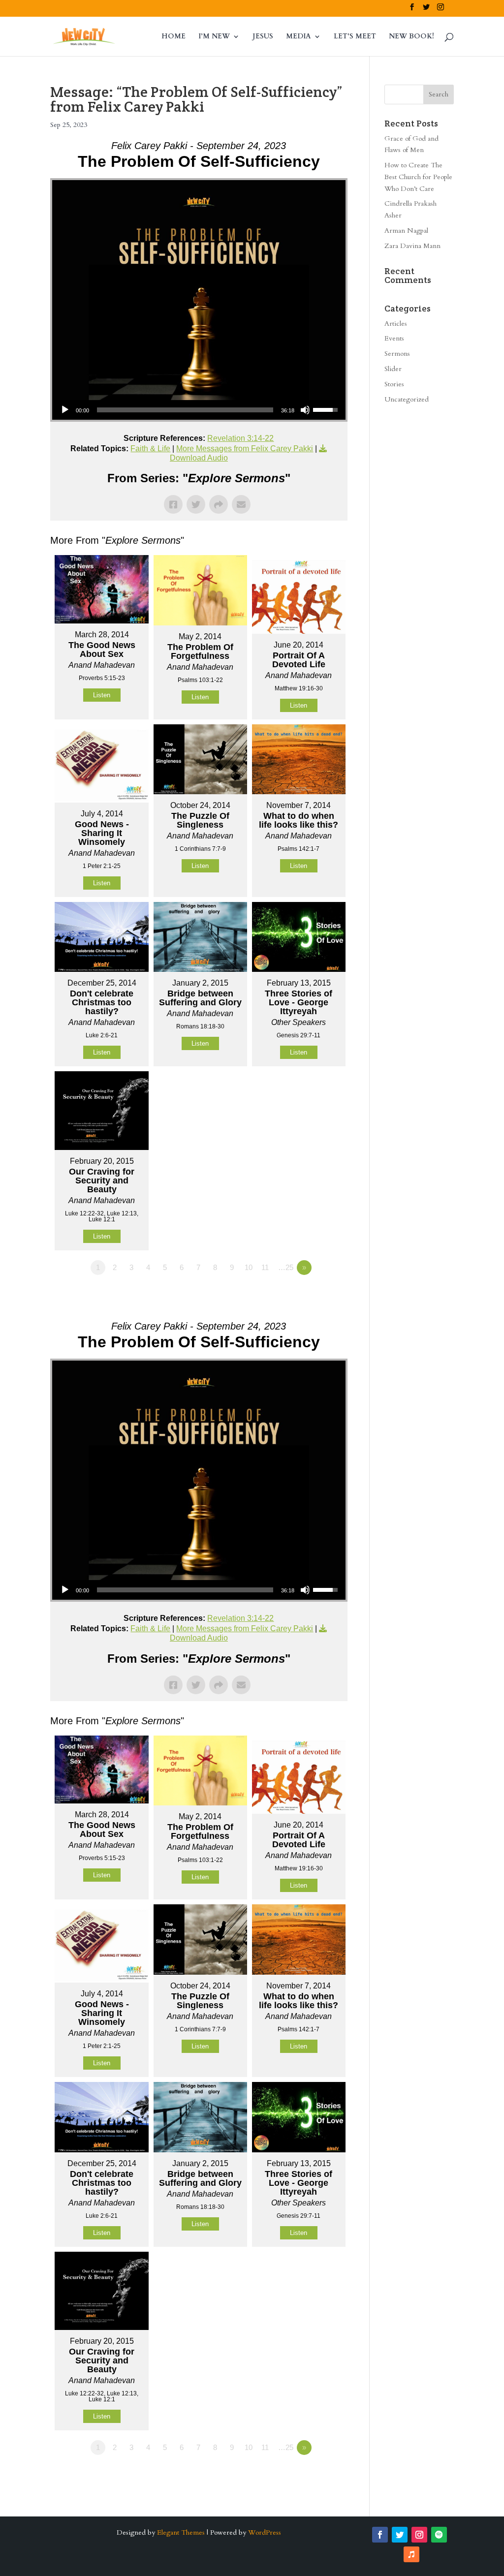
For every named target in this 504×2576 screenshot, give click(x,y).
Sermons (397, 354)
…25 (286, 1267)
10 (249, 1267)
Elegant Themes (181, 2532)
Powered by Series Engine (311, 1295)
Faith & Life (150, 449)
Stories (394, 384)
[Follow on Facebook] (380, 2535)
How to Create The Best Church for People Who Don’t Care (418, 177)
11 (265, 1267)
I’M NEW (214, 37)
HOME (173, 37)
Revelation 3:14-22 (240, 438)
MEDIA (299, 37)
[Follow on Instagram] (419, 2535)
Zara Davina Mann (412, 246)
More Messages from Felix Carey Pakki (245, 449)
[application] (199, 410)
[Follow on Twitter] (400, 2535)
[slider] (185, 410)
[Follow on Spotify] (439, 2535)
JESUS (263, 37)
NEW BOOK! (411, 37)
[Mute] (305, 410)
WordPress (265, 2532)
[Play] (65, 410)
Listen (102, 695)
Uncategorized (407, 399)
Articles (396, 324)
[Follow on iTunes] (411, 2554)
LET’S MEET (355, 37)
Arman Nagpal (406, 231)
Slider (393, 369)
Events (394, 338)
